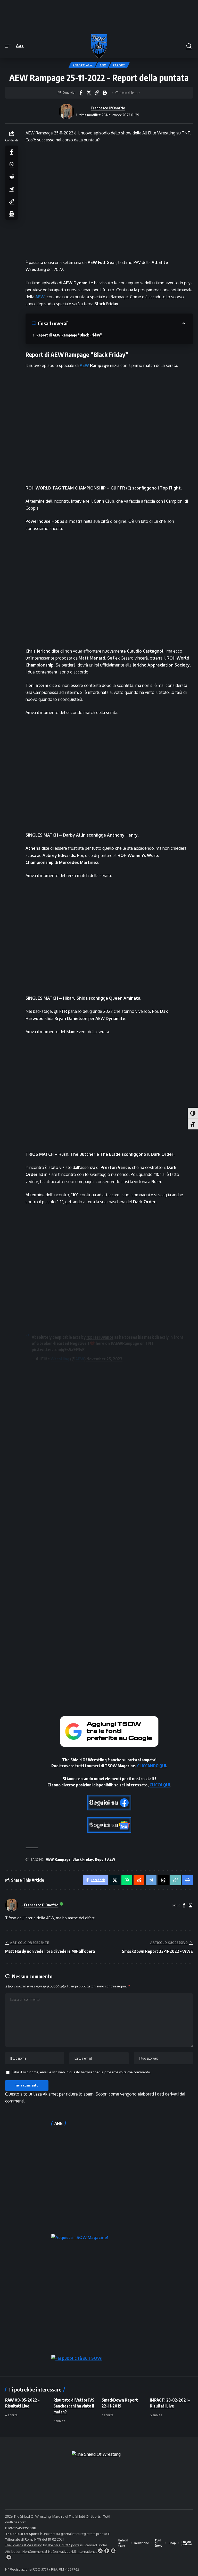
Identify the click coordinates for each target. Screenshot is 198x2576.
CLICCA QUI (160, 1785)
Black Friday (83, 1859)
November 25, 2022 (104, 1359)
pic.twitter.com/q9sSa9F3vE (58, 1350)
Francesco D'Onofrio (108, 108)
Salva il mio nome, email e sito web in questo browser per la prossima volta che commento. (81, 2072)
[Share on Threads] (163, 1880)
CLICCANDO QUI (152, 1766)
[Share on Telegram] (12, 189)
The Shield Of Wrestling (24, 2545)
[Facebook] (184, 1905)
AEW (103, 65)
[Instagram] (191, 1905)
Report (119, 65)
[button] (10, 46)
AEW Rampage (58, 1859)
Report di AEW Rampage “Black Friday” (69, 335)
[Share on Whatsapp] (12, 164)
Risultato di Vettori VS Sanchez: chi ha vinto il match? (74, 2406)
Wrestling (60, 1359)
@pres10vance (100, 1337)
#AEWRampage (125, 1343)
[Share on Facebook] (81, 93)
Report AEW (83, 65)
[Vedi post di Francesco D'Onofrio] (67, 111)
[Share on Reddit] (12, 176)
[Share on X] (89, 93)
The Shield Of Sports (85, 2516)
